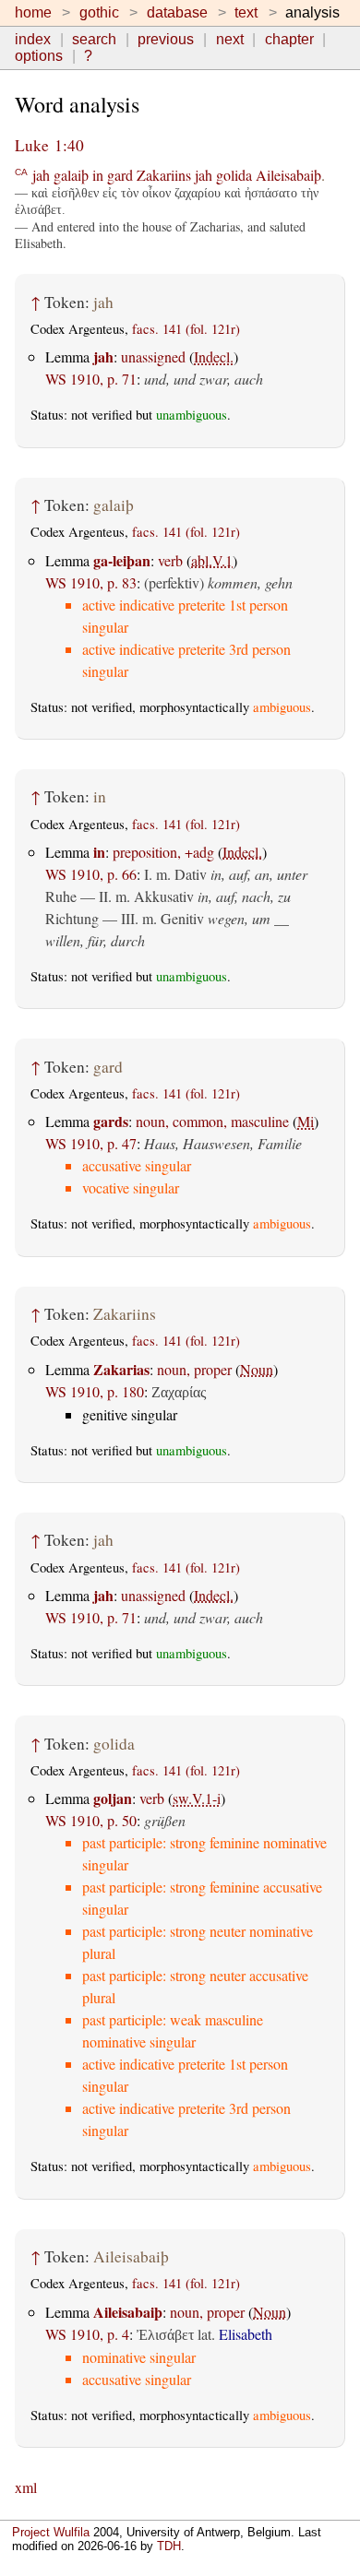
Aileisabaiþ (288, 175)
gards (111, 1121)
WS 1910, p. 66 (91, 874)
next (230, 39)
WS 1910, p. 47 (91, 1143)
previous (166, 39)
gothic (99, 12)
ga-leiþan (122, 560)
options (39, 56)
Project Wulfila (51, 2532)
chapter (289, 39)
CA (21, 171)
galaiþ (71, 175)
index (33, 39)
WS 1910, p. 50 (91, 1820)
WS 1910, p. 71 (91, 379)
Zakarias (121, 1369)
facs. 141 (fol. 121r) (186, 329)
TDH (169, 2546)
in (98, 175)
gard (120, 175)
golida (234, 175)
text (246, 12)
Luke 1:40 (49, 145)
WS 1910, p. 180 (95, 1391)
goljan (113, 1798)
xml (26, 2487)
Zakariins (164, 175)
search (94, 39)
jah (41, 175)
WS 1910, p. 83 (91, 582)
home (33, 12)
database (177, 12)
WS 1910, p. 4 (87, 2334)
